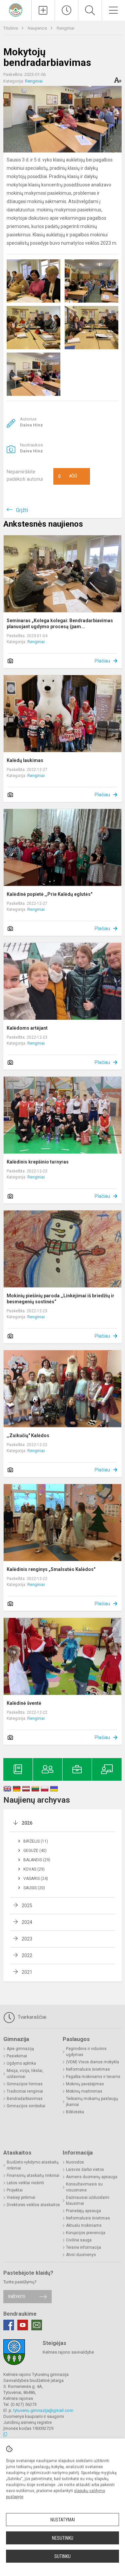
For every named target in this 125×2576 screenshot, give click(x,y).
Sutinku (62, 2556)
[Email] (37, 2325)
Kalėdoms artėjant (27, 1028)
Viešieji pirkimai (21, 2197)
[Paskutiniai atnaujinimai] (66, 10)
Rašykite (17, 2297)
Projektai (15, 2190)
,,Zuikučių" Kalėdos (28, 1435)
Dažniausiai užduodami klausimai (88, 2200)
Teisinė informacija (83, 2247)
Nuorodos (75, 2162)
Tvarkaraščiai (31, 2017)
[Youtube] (23, 2325)
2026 (27, 1823)
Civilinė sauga (79, 2240)
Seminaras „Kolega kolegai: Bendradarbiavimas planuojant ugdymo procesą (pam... (60, 624)
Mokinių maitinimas (84, 2091)
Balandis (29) (37, 1860)
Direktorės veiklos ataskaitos (33, 2205)
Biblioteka (75, 2112)
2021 (27, 1972)
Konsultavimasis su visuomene (84, 2187)
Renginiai (65, 28)
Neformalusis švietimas (88, 2069)
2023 (27, 1939)
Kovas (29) (34, 1869)
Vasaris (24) (36, 1879)
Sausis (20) (34, 1888)
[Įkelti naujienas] (43, 10)
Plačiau (102, 661)
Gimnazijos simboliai (26, 2106)
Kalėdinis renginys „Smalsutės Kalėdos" (51, 1569)
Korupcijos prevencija (86, 2233)
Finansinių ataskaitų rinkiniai (33, 2176)
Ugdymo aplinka (21, 2063)
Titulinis (11, 28)
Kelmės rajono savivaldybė (68, 2352)
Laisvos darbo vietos (85, 2170)
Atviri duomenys (81, 2255)
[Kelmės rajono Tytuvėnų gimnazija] (16, 9)
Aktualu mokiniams (84, 2225)
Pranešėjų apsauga (83, 2211)
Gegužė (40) (35, 1851)
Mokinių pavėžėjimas (85, 2084)
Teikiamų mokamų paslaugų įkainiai (92, 2102)
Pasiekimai (17, 2056)
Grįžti (22, 510)
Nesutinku (63, 2538)
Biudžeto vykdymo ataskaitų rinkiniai (33, 2165)
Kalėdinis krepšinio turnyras (38, 1162)
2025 (27, 1906)
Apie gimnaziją (20, 2049)
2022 (27, 1955)
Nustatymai (63, 2520)
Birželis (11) (36, 1841)
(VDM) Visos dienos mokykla (92, 2062)
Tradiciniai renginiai (25, 2091)
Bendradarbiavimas (25, 2099)
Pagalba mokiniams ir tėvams (93, 2077)
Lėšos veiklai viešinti (25, 2183)
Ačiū (68, 476)
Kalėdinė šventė (24, 1703)
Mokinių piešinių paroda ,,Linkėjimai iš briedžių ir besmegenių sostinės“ (60, 1299)
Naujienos (38, 28)
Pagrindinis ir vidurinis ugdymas (86, 2052)
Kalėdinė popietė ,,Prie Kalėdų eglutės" (49, 894)
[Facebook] (9, 2325)
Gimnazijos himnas (25, 2084)
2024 (27, 1922)
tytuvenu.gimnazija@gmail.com (43, 2410)
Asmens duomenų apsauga (92, 2177)
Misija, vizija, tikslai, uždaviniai (25, 2074)
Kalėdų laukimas (25, 760)
